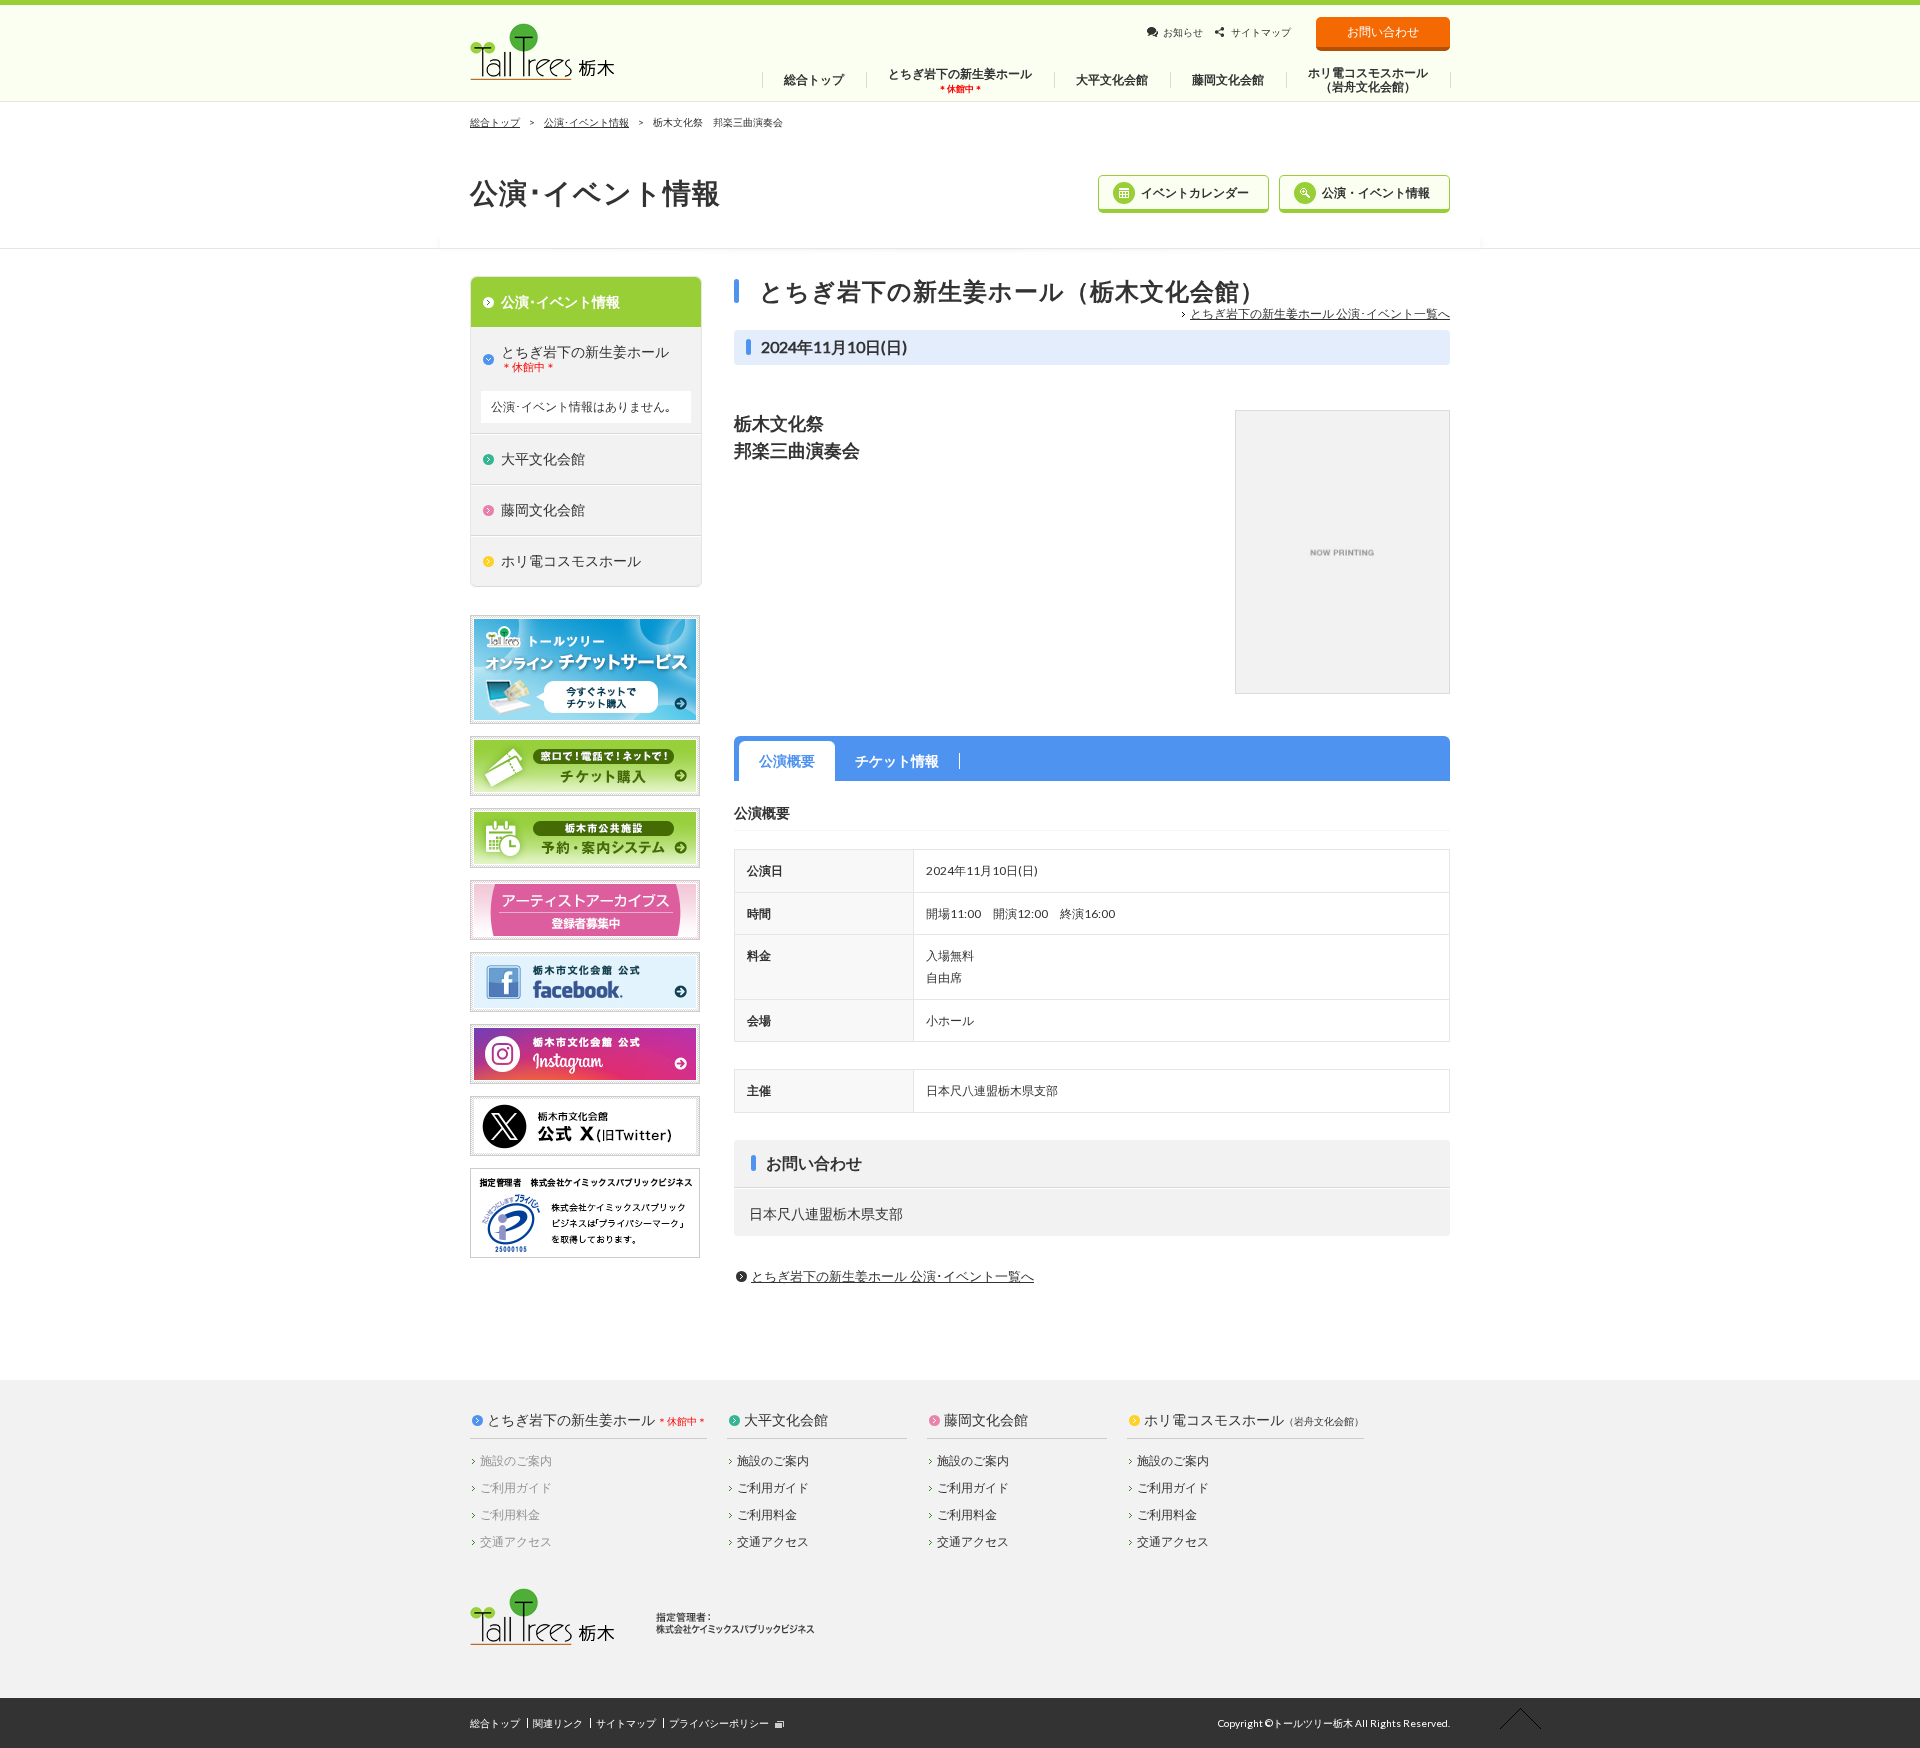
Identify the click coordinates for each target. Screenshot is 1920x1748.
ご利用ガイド (773, 1487)
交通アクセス (773, 1541)
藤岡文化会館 (986, 1420)
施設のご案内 (773, 1460)
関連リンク (558, 1723)
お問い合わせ (1383, 31)
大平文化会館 (786, 1420)
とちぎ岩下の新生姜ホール (571, 1420)
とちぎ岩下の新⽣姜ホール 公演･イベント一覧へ (1320, 313)
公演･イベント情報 (586, 122)
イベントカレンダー (1195, 192)
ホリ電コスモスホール (1254, 1420)
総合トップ (495, 122)
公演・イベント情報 (1376, 192)
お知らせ (1183, 32)
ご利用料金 (767, 1514)
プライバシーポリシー (719, 1723)
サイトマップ (1261, 32)
